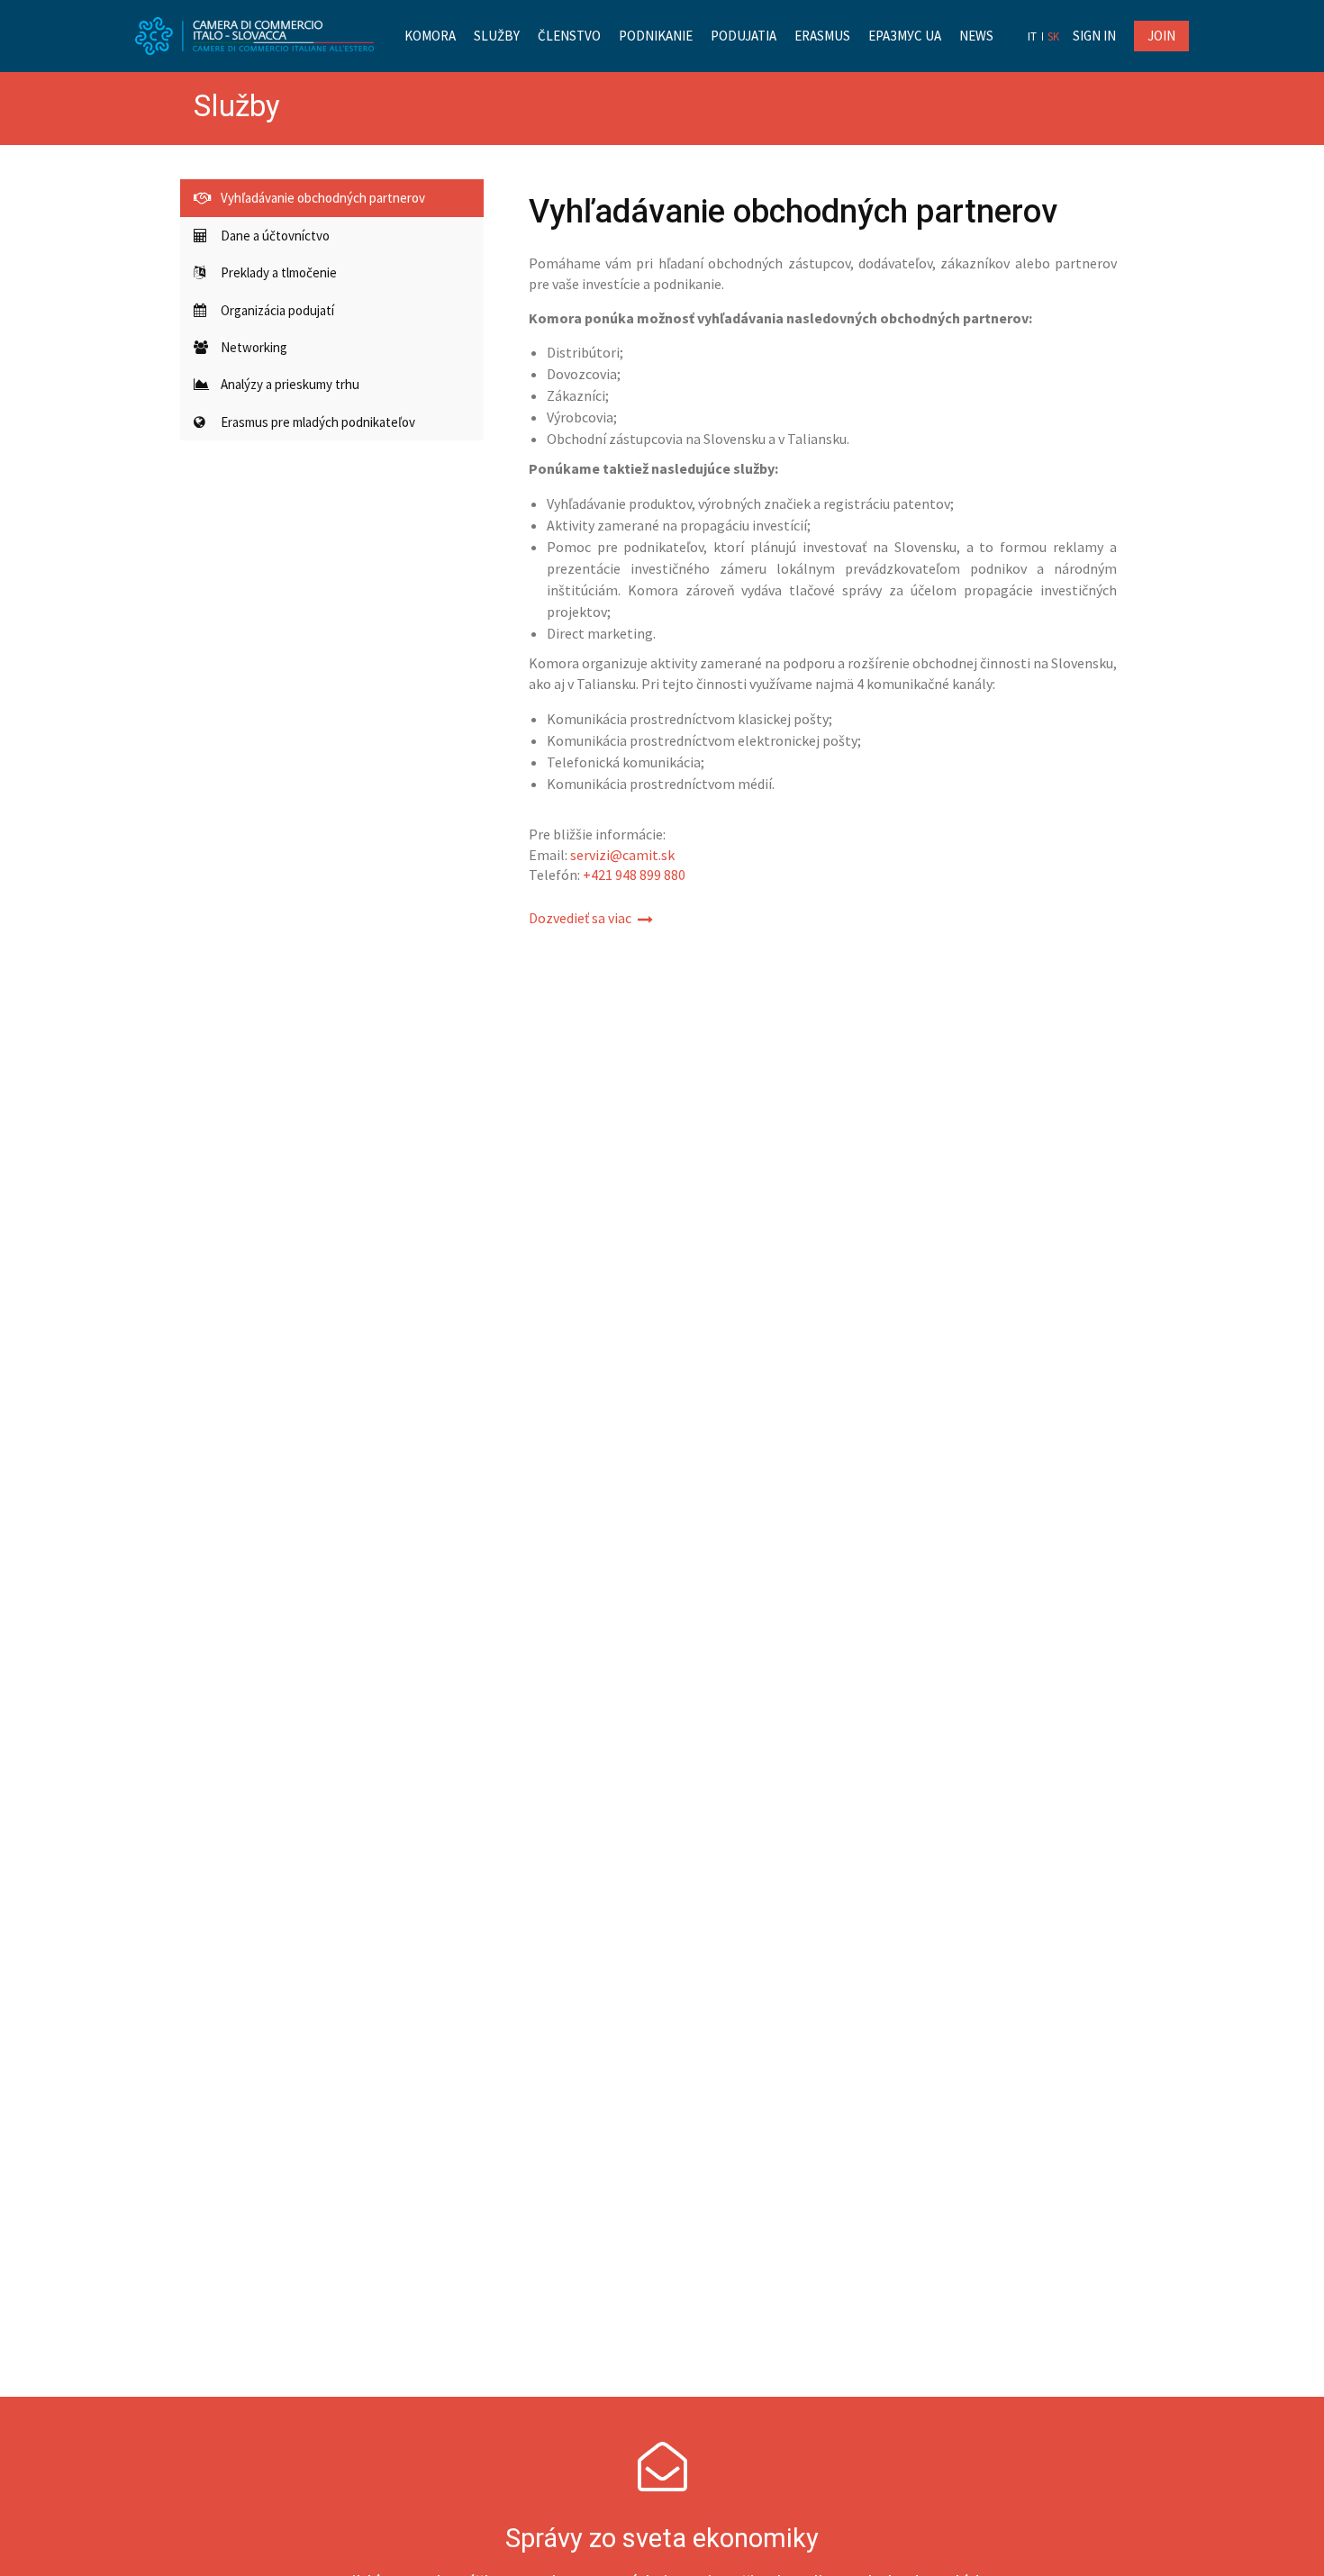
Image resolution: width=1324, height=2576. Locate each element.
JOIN (1161, 36)
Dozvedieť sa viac (580, 918)
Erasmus (822, 36)
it (1032, 36)
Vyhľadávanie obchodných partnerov (323, 198)
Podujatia (744, 36)
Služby (497, 36)
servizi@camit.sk (622, 855)
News (976, 36)
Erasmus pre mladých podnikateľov (318, 422)
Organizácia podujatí (277, 310)
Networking (254, 347)
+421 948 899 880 (634, 875)
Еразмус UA (905, 36)
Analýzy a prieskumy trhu (290, 384)
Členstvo (569, 36)
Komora (430, 36)
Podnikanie (656, 36)
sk (1053, 36)
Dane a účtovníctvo (275, 236)
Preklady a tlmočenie (279, 272)
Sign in (1094, 36)
